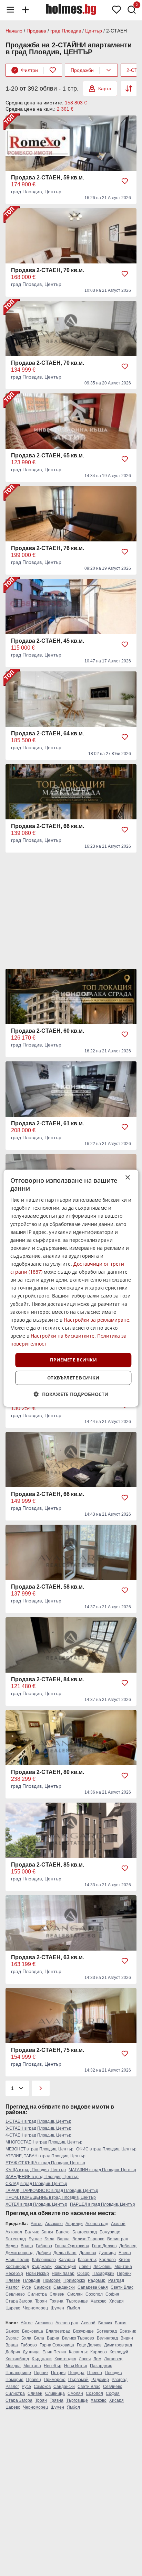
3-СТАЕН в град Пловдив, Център (38, 2128)
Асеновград (97, 2224)
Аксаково (54, 2224)
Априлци (74, 2224)
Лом (97, 2359)
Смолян (75, 2294)
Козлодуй (119, 2352)
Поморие (52, 2280)
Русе (26, 2287)
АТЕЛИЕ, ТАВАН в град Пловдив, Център (45, 2156)
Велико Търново (88, 2239)
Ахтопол (14, 2232)
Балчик (32, 2232)
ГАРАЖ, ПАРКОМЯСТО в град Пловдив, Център (52, 2191)
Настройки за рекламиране (97, 1320)
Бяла (49, 2239)
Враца (27, 2246)
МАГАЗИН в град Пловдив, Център (102, 2170)
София (112, 2294)
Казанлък (87, 2260)
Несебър (14, 2273)
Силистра (37, 2294)
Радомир (97, 2280)
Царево (13, 2308)
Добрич (43, 2253)
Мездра (13, 2366)
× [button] (127, 1177)
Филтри (26, 70)
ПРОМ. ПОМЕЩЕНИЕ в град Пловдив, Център (51, 2197)
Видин (12, 2246)
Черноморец (35, 2308)
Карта (105, 89)
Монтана (123, 2267)
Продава (36, 31)
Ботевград (16, 2239)
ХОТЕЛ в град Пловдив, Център (36, 2204)
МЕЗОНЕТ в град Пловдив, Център (39, 2149)
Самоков (42, 2287)
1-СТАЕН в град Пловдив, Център (38, 2121)
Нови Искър (37, 2273)
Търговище (77, 2301)
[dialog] (71, 1288)
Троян (41, 2301)
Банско (63, 2232)
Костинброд (17, 2267)
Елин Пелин (17, 2260)
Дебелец (128, 2246)
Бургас (35, 2239)
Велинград (118, 2239)
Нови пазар (63, 2273)
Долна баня (65, 2253)
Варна (63, 2239)
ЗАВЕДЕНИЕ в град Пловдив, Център (42, 2177)
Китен (124, 2260)
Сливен (57, 2294)
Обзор (83, 2273)
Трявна (57, 2301)
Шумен (57, 2308)
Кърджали (42, 2267)
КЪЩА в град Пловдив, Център (36, 2170)
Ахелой (118, 2224)
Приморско (74, 2280)
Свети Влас (122, 2287)
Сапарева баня (93, 2287)
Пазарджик (103, 2273)
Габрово (44, 2246)
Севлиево (15, 2294)
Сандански (64, 2287)
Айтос (37, 2224)
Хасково (99, 2301)
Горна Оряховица (72, 2246)
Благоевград (85, 2232)
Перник (124, 2273)
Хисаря (116, 2301)
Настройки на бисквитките (63, 1336)
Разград (116, 2280)
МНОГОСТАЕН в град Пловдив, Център (44, 2142)
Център (94, 31)
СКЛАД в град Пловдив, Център (36, 2184)
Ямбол (73, 2308)
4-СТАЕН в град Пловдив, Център (38, 2135)
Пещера (76, 2373)
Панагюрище (18, 2373)
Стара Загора (19, 2301)
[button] (71, 1394)
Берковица (33, 2331)
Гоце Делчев (104, 2246)
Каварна (67, 2260)
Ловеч (85, 2267)
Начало (14, 31)
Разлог (12, 2287)
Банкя (47, 2232)
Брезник (128, 2331)
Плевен (13, 2280)
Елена (125, 2253)
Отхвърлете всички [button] (73, 1378)
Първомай (78, 2380)
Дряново (88, 2253)
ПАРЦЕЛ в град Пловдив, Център (103, 2204)
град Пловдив (66, 31)
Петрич (58, 2373)
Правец (34, 2380)
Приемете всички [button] (73, 1360)
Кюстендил (65, 2267)
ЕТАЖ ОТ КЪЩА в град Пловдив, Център (45, 2163)
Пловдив (32, 2280)
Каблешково (44, 2260)
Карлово (108, 2260)
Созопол (94, 2294)
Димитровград (19, 2253)
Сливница (55, 2393)
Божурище (110, 2232)
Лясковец (103, 2267)
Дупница (107, 2253)
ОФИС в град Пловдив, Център (106, 2149)
